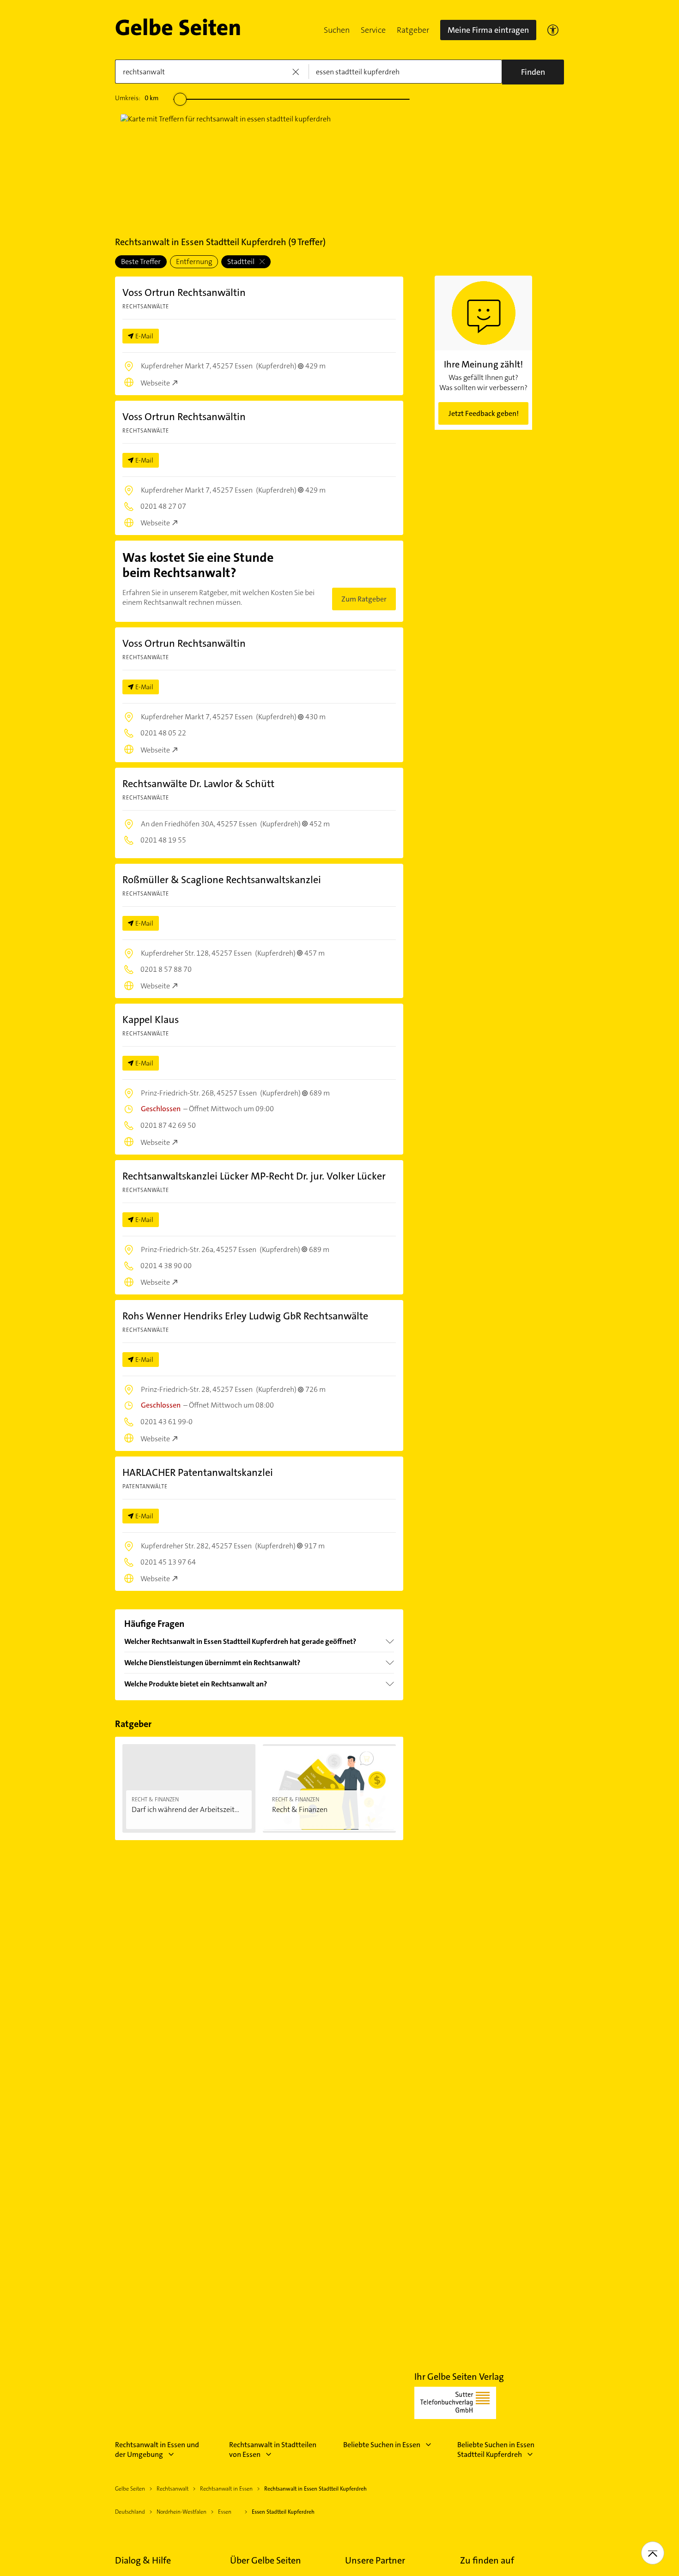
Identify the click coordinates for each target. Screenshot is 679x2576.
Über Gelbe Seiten (266, 2560)
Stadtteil (242, 262)
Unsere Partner (375, 2560)
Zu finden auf (487, 2560)
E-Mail (144, 336)
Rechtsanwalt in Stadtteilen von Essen (273, 2450)
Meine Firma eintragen (488, 30)
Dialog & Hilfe (143, 2560)
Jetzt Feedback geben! (484, 413)
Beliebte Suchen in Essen (382, 2445)
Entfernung (194, 262)
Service (373, 30)
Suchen (337, 30)
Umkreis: (137, 98)
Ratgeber (413, 30)
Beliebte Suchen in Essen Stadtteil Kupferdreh (496, 2450)
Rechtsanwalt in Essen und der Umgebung (157, 2450)
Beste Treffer (141, 262)
